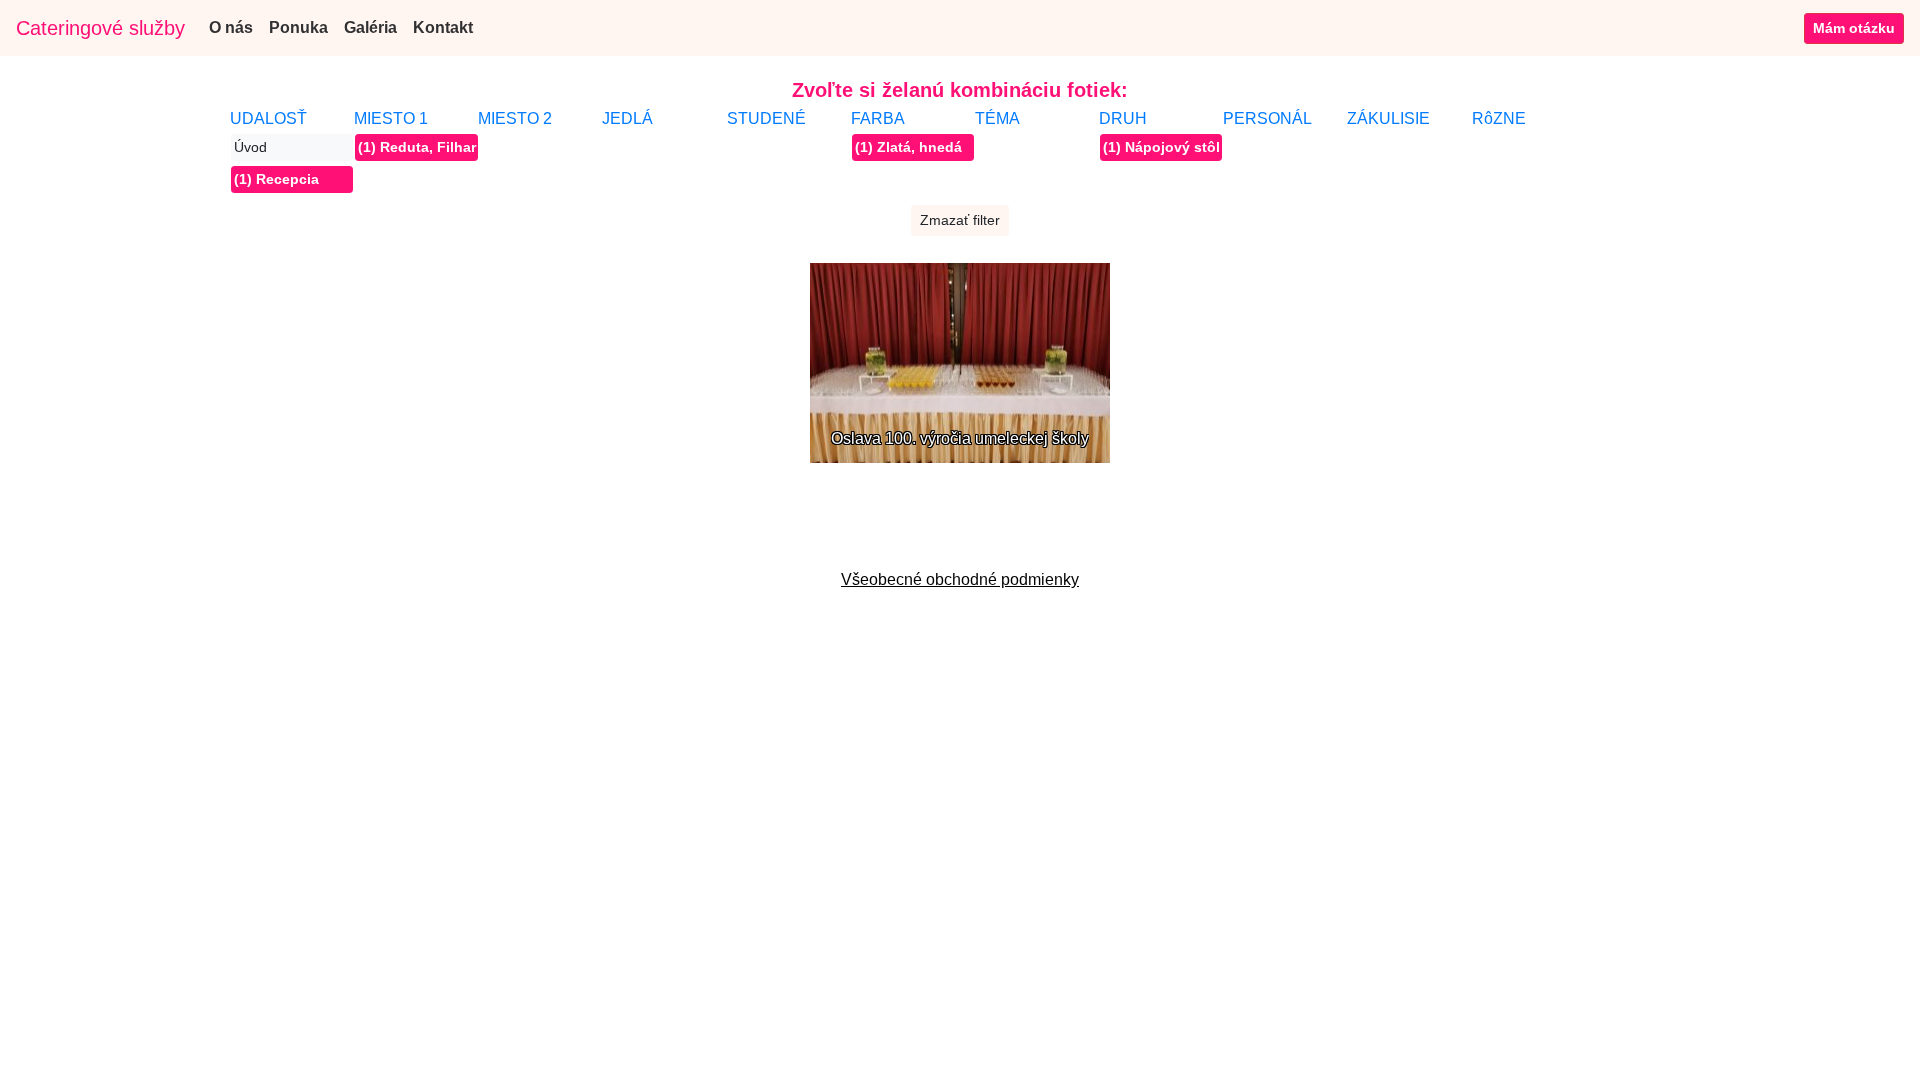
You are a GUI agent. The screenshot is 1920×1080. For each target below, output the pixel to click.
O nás (231, 27)
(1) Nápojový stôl (1161, 147)
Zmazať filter (960, 220)
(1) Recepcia (276, 179)
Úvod (250, 147)
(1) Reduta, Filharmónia (417, 147)
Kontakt (443, 27)
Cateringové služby (100, 28)
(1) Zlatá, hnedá (908, 147)
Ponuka (298, 27)
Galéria (370, 27)
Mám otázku (1854, 28)
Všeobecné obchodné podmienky (960, 579)
